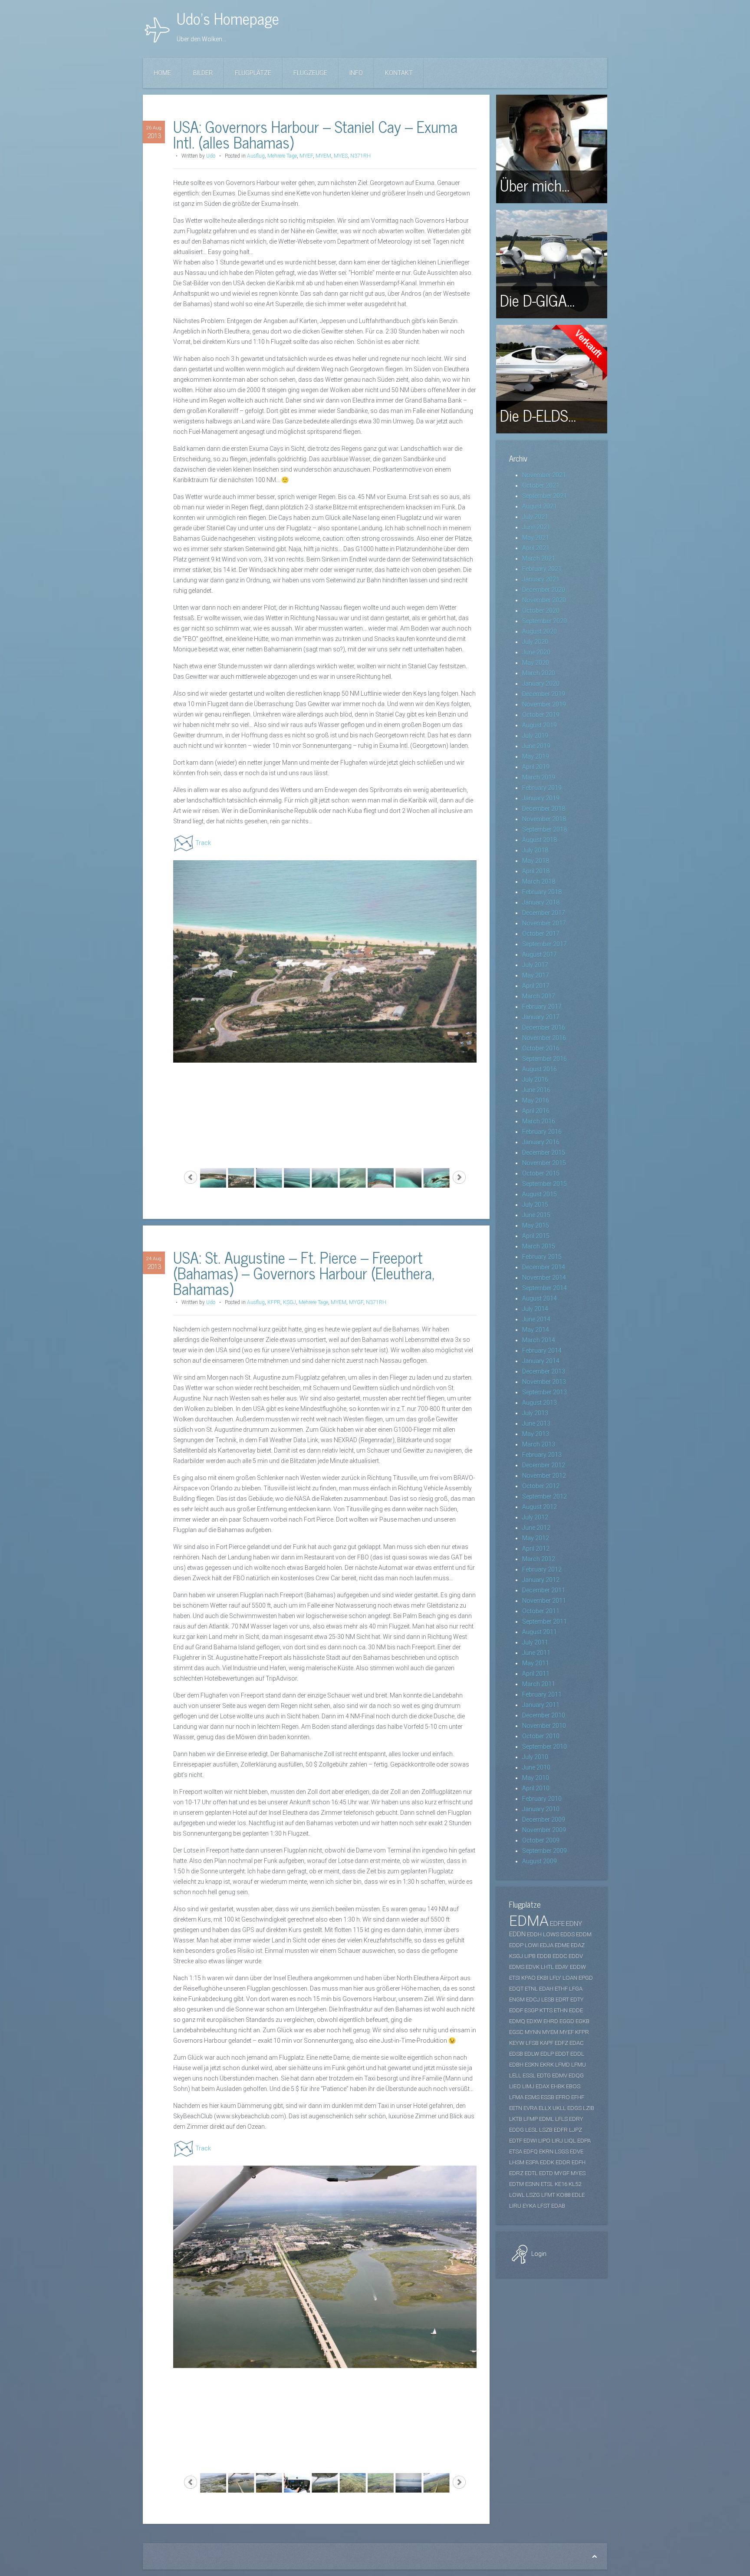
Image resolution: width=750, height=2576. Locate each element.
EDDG (516, 2130)
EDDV (576, 1956)
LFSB (532, 2043)
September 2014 (544, 1288)
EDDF (516, 2010)
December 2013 (544, 1371)
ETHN (561, 2010)
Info (356, 73)
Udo (211, 156)
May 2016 (536, 1100)
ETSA (516, 2152)
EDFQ (531, 2152)
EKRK (547, 2065)
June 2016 (536, 1090)
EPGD (586, 1978)
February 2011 (542, 1694)
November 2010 (544, 1726)
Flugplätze (253, 73)
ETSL (547, 2184)
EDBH (516, 2065)
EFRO (563, 2097)
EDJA (547, 1945)
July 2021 (535, 517)
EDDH (534, 1934)
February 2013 (542, 1455)
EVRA (530, 2108)
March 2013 (539, 1444)
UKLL (559, 2108)
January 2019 (541, 798)
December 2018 (544, 809)
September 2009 (544, 1851)
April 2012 (536, 1549)
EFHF (578, 2097)
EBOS (573, 2086)
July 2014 (535, 1309)
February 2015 (542, 1257)
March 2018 (539, 882)
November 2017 (544, 923)
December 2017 (544, 913)
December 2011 (544, 1590)
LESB (548, 2000)
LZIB (589, 2108)
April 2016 (536, 1111)
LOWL (517, 2195)
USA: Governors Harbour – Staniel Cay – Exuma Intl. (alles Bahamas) (315, 134)
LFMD (562, 2065)
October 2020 (541, 611)
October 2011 (541, 1611)
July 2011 (535, 1642)
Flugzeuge (310, 73)
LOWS (551, 1934)
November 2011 (544, 1601)
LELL (515, 2076)
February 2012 (542, 1569)
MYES (341, 156)
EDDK (547, 2162)
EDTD (546, 2173)
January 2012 (541, 1580)
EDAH (546, 1989)
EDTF (516, 2141)
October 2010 (541, 1736)
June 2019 (536, 746)
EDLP (547, 2054)
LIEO (515, 2086)
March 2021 (539, 558)
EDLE (578, 2195)
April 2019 (536, 767)
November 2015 (544, 1163)
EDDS (567, 1934)
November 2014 (544, 1278)
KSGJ (289, 1302)
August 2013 (539, 1403)
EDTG (544, 2076)
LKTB (516, 2119)
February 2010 (542, 1799)
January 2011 (541, 1705)
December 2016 (544, 1027)
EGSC (516, 2032)
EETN (516, 2108)
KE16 (561, 2184)
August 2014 (539, 1298)
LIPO (544, 2141)
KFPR (274, 1302)
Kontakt (399, 73)
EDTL (531, 2173)
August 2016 (539, 1069)
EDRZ (516, 2173)
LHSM (517, 2162)
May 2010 (536, 1778)
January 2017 (541, 1017)
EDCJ (533, 2000)
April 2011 (536, 1674)
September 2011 (544, 1622)
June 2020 (536, 652)
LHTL (547, 1967)
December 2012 (544, 1465)
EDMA (529, 1921)
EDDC (560, 1956)
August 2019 (539, 725)
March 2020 (539, 673)
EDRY (576, 2119)
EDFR (561, 2130)
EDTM (516, 2184)
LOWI (532, 1945)
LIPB (530, 1956)
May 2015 (536, 1225)
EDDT (562, 2054)
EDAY (562, 1967)
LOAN (570, 1978)
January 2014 (541, 1361)
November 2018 (544, 819)
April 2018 (536, 871)
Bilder (203, 73)
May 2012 (536, 1538)
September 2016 (544, 1059)
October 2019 (541, 715)
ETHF (561, 1989)
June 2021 (536, 527)
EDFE (557, 1924)
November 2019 (544, 704)
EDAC (577, 2043)
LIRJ (557, 2141)
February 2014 (542, 1351)
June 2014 (536, 1319)
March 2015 (539, 1246)
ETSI (515, 1978)
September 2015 (544, 1184)
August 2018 (539, 840)
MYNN (533, 2032)
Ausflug (256, 156)
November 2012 (544, 1476)
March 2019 (539, 777)
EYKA (529, 2206)
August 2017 (539, 954)
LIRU (515, 2206)
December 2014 (544, 1267)
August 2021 (539, 506)
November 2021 (544, 475)
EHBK (558, 2086)
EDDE (576, 2010)
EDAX (543, 2086)
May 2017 (536, 975)
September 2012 (544, 1496)
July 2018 (535, 850)
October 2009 (541, 1840)
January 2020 (541, 684)
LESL (531, 2130)
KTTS (546, 2010)
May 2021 (536, 538)
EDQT (516, 1989)
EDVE (577, 2152)
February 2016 (542, 1132)
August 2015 (539, 1194)
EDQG (576, 2076)
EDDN (517, 1934)
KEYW (517, 2043)
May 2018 (536, 861)
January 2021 (541, 579)
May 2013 (536, 1434)
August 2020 (539, 631)
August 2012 (539, 1507)
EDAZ (578, 1945)
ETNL (531, 1989)
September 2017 (544, 944)
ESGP (531, 2010)
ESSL (529, 2076)
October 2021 (541, 485)
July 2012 (535, 1517)
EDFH (579, 2162)
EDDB (544, 1956)
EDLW (532, 2054)
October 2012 (541, 1486)
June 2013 (536, 1423)
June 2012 (536, 1528)
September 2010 (544, 1747)
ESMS (532, 2097)
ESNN (532, 2184)
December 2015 (544, 1153)
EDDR (563, 2162)
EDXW (534, 2021)
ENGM (517, 2000)
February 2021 (542, 569)
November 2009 (544, 1830)
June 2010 (536, 1767)
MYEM (323, 156)
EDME (562, 1945)
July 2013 (535, 1413)
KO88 (563, 2195)
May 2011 (536, 1663)
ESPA (532, 2162)
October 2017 (541, 934)
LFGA (576, 1989)
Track (203, 843)
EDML (546, 2119)
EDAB (558, 2206)
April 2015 (536, 1236)
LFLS (561, 2119)
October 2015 (541, 1173)
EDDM (584, 1934)
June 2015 (536, 1215)
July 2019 (535, 736)
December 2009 (544, 1820)
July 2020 (535, 642)
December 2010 (544, 1715)
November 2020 (544, 600)
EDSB (516, 2054)
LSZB (546, 2130)
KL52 (575, 2184)
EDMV (560, 2076)
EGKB (582, 2021)
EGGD (567, 2021)
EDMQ (517, 2021)
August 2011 (539, 1632)
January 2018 (541, 902)
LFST (544, 2206)
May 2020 (536, 663)
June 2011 (536, 1653)
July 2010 (535, 1757)
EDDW (578, 1967)
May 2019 (536, 756)
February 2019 (542, 788)
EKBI (543, 1978)
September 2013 (544, 1392)
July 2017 (535, 965)
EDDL (577, 2054)
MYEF (306, 156)
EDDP (516, 1945)
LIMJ (528, 2086)
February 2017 (542, 1007)
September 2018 (544, 829)
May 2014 (536, 1330)
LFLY (555, 1978)
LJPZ (576, 2130)
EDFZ (561, 2043)
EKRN (546, 2152)
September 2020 (544, 621)
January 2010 (541, 1809)
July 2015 (535, 1205)
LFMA (516, 2097)
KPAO (528, 1978)
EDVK (533, 1967)
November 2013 (544, 1382)
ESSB (548, 2097)
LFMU (579, 2065)
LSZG (533, 2195)
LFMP (531, 2119)
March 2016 (539, 1121)
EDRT (562, 2000)
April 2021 (536, 548)
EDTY (577, 2000)
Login (538, 2254)
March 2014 (539, 1340)
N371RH (360, 156)
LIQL (570, 2141)
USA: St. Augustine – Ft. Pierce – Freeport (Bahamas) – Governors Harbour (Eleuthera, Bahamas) (304, 1273)
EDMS (517, 1967)
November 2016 (544, 1038)
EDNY (574, 1924)
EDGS (574, 2108)
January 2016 (541, 1142)
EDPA (584, 2141)
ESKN (532, 2065)
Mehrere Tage (282, 156)
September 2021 (544, 496)
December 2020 (544, 590)
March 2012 (539, 1559)
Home (162, 73)
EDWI (530, 2141)
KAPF (547, 2043)
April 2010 (536, 1788)
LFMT (548, 2195)
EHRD (551, 2021)
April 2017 (536, 986)
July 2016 (535, 1080)
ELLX (545, 2108)
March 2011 (539, 1684)
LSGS (562, 2152)
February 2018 (542, 892)
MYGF (356, 1302)
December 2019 (544, 694)
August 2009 (539, 1861)
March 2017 (539, 996)
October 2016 (541, 1048)
